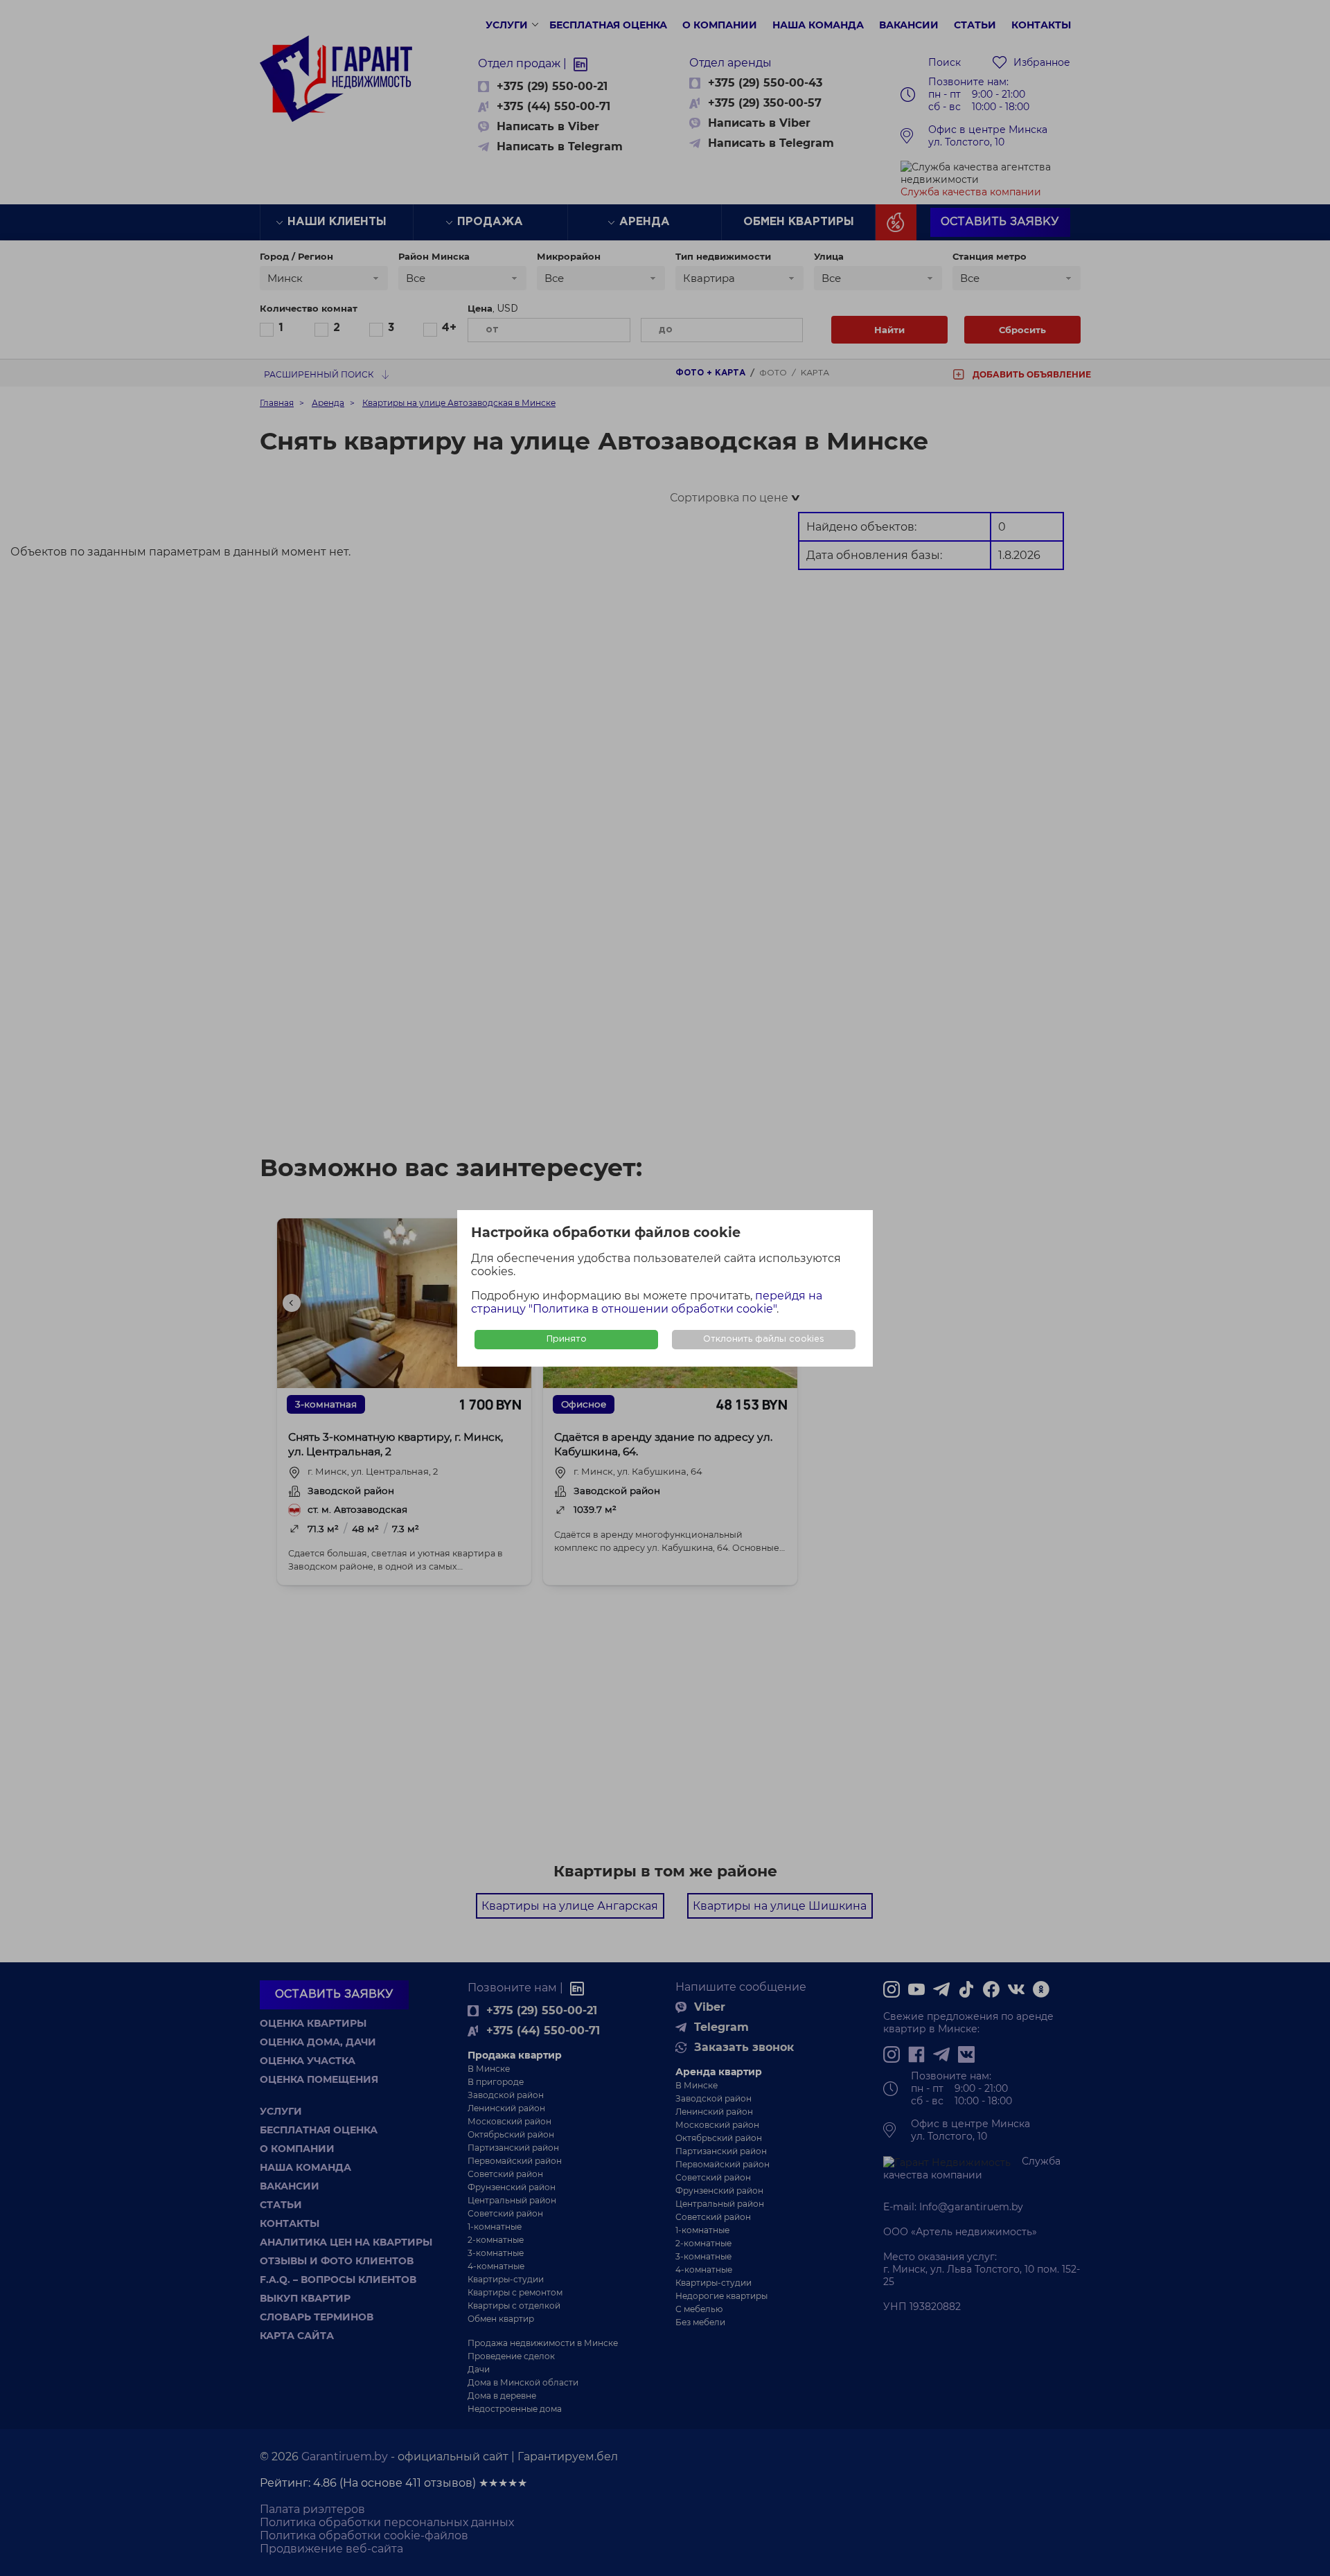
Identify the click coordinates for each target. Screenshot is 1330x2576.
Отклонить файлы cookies (764, 1339)
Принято (567, 1339)
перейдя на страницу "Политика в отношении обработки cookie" (647, 1302)
